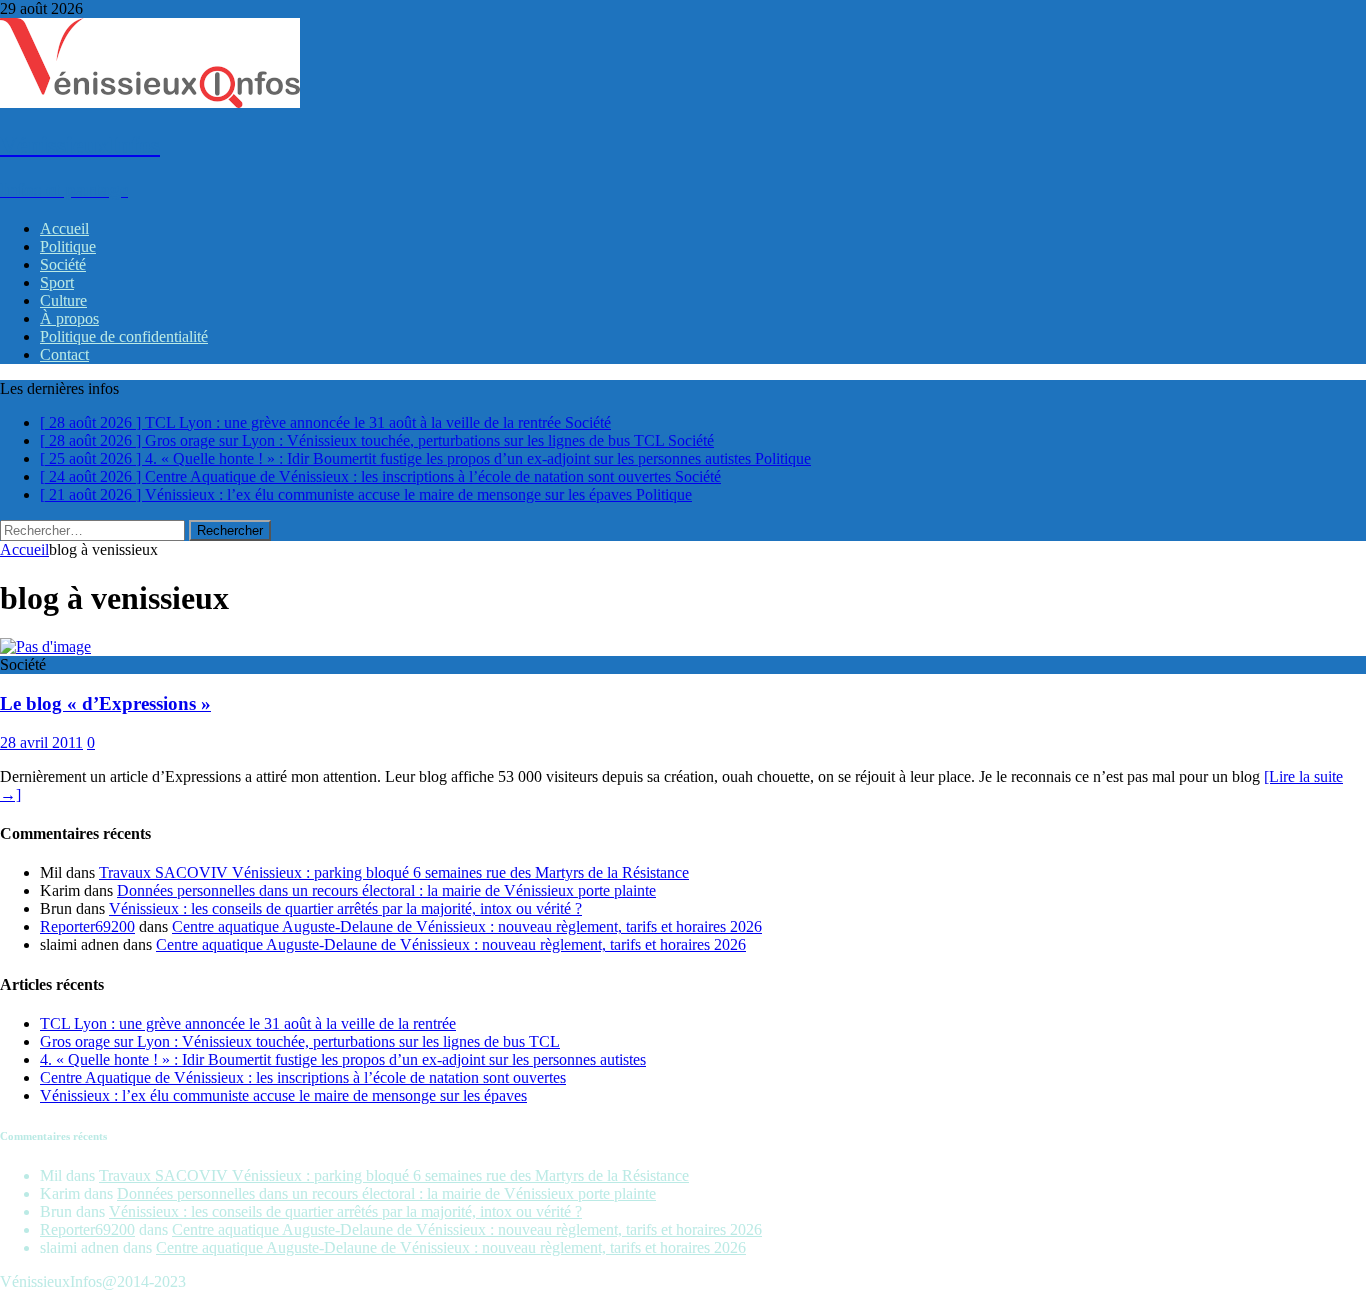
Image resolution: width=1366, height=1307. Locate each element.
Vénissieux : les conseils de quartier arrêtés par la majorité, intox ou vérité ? (345, 908)
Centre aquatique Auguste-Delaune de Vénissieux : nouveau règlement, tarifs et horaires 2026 (467, 926)
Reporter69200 (87, 926)
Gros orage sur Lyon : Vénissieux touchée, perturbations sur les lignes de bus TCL (300, 1041)
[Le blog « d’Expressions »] (45, 646)
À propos (69, 318)
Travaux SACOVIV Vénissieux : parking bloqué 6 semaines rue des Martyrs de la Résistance (394, 872)
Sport (57, 282)
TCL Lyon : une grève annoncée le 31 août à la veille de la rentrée (248, 1023)
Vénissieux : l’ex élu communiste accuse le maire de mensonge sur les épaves (283, 1095)
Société (63, 264)
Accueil (64, 228)
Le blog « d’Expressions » (105, 703)
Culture (63, 300)
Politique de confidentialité (124, 336)
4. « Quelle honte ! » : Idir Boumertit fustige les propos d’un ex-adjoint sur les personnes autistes (343, 1059)
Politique (68, 246)
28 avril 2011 (41, 742)
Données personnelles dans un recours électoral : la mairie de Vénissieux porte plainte (386, 890)
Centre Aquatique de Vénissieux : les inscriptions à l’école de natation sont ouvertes (303, 1077)
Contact (64, 354)
